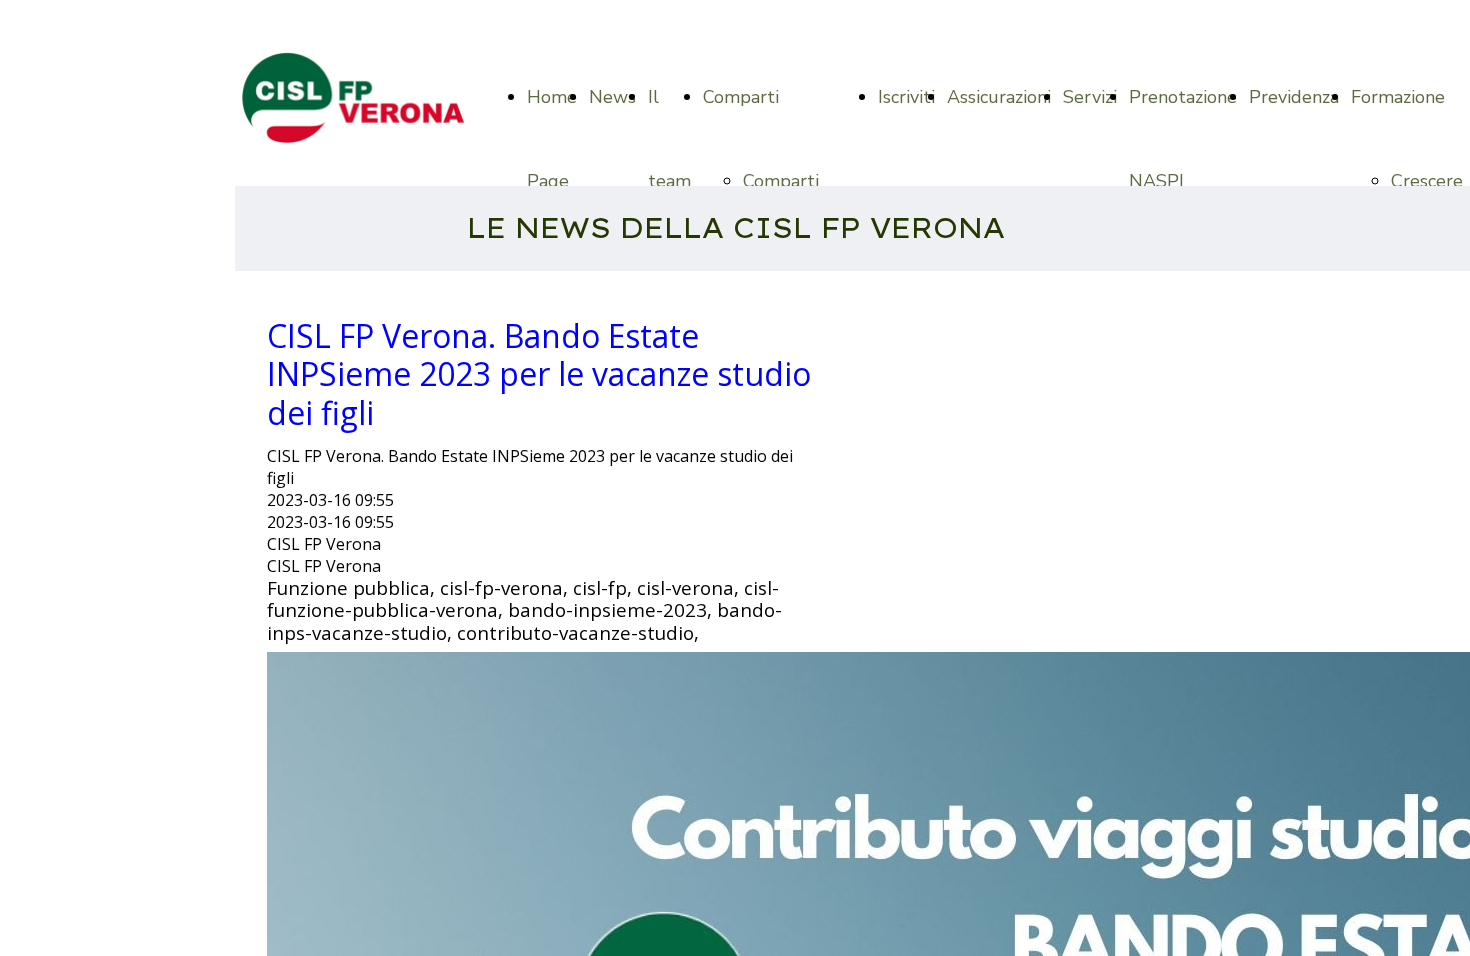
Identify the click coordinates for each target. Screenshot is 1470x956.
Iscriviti (906, 97)
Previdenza (1294, 97)
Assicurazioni (999, 97)
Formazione (1398, 97)
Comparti (741, 97)
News (612, 97)
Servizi (1090, 97)
